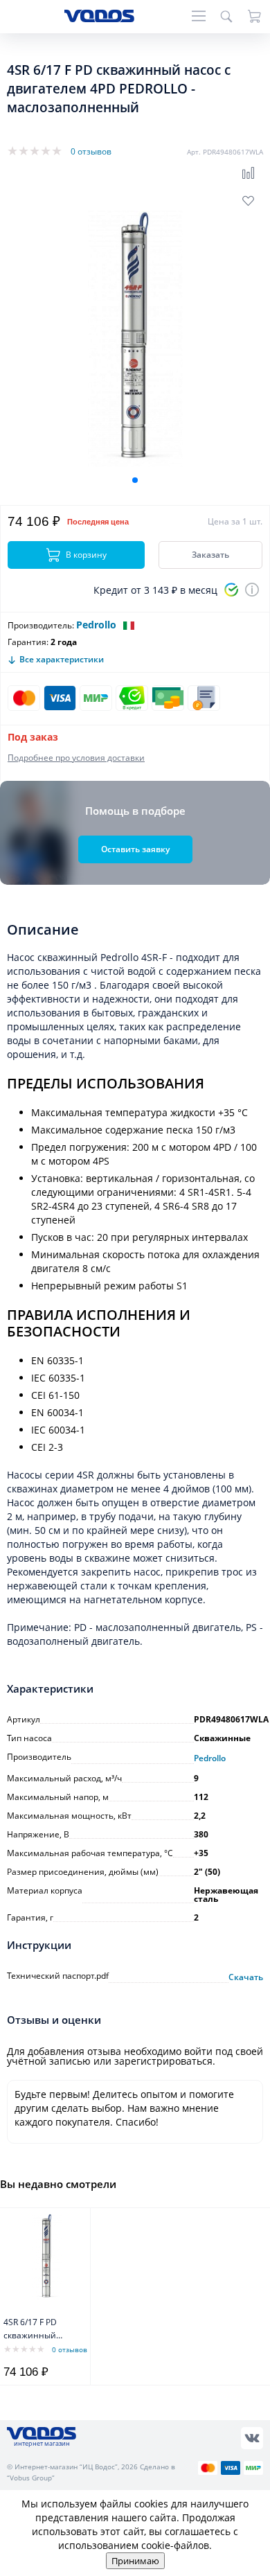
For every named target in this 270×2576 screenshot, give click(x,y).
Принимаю (135, 2561)
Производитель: (41, 625)
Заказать (210, 555)
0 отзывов (91, 151)
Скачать (246, 1977)
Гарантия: (28, 642)
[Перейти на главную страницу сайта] (99, 18)
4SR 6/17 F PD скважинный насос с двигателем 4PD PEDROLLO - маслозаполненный (42, 2330)
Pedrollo (96, 625)
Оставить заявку (135, 849)
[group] (135, 339)
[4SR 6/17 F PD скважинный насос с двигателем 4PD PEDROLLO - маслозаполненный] (47, 2257)
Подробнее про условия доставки (76, 758)
